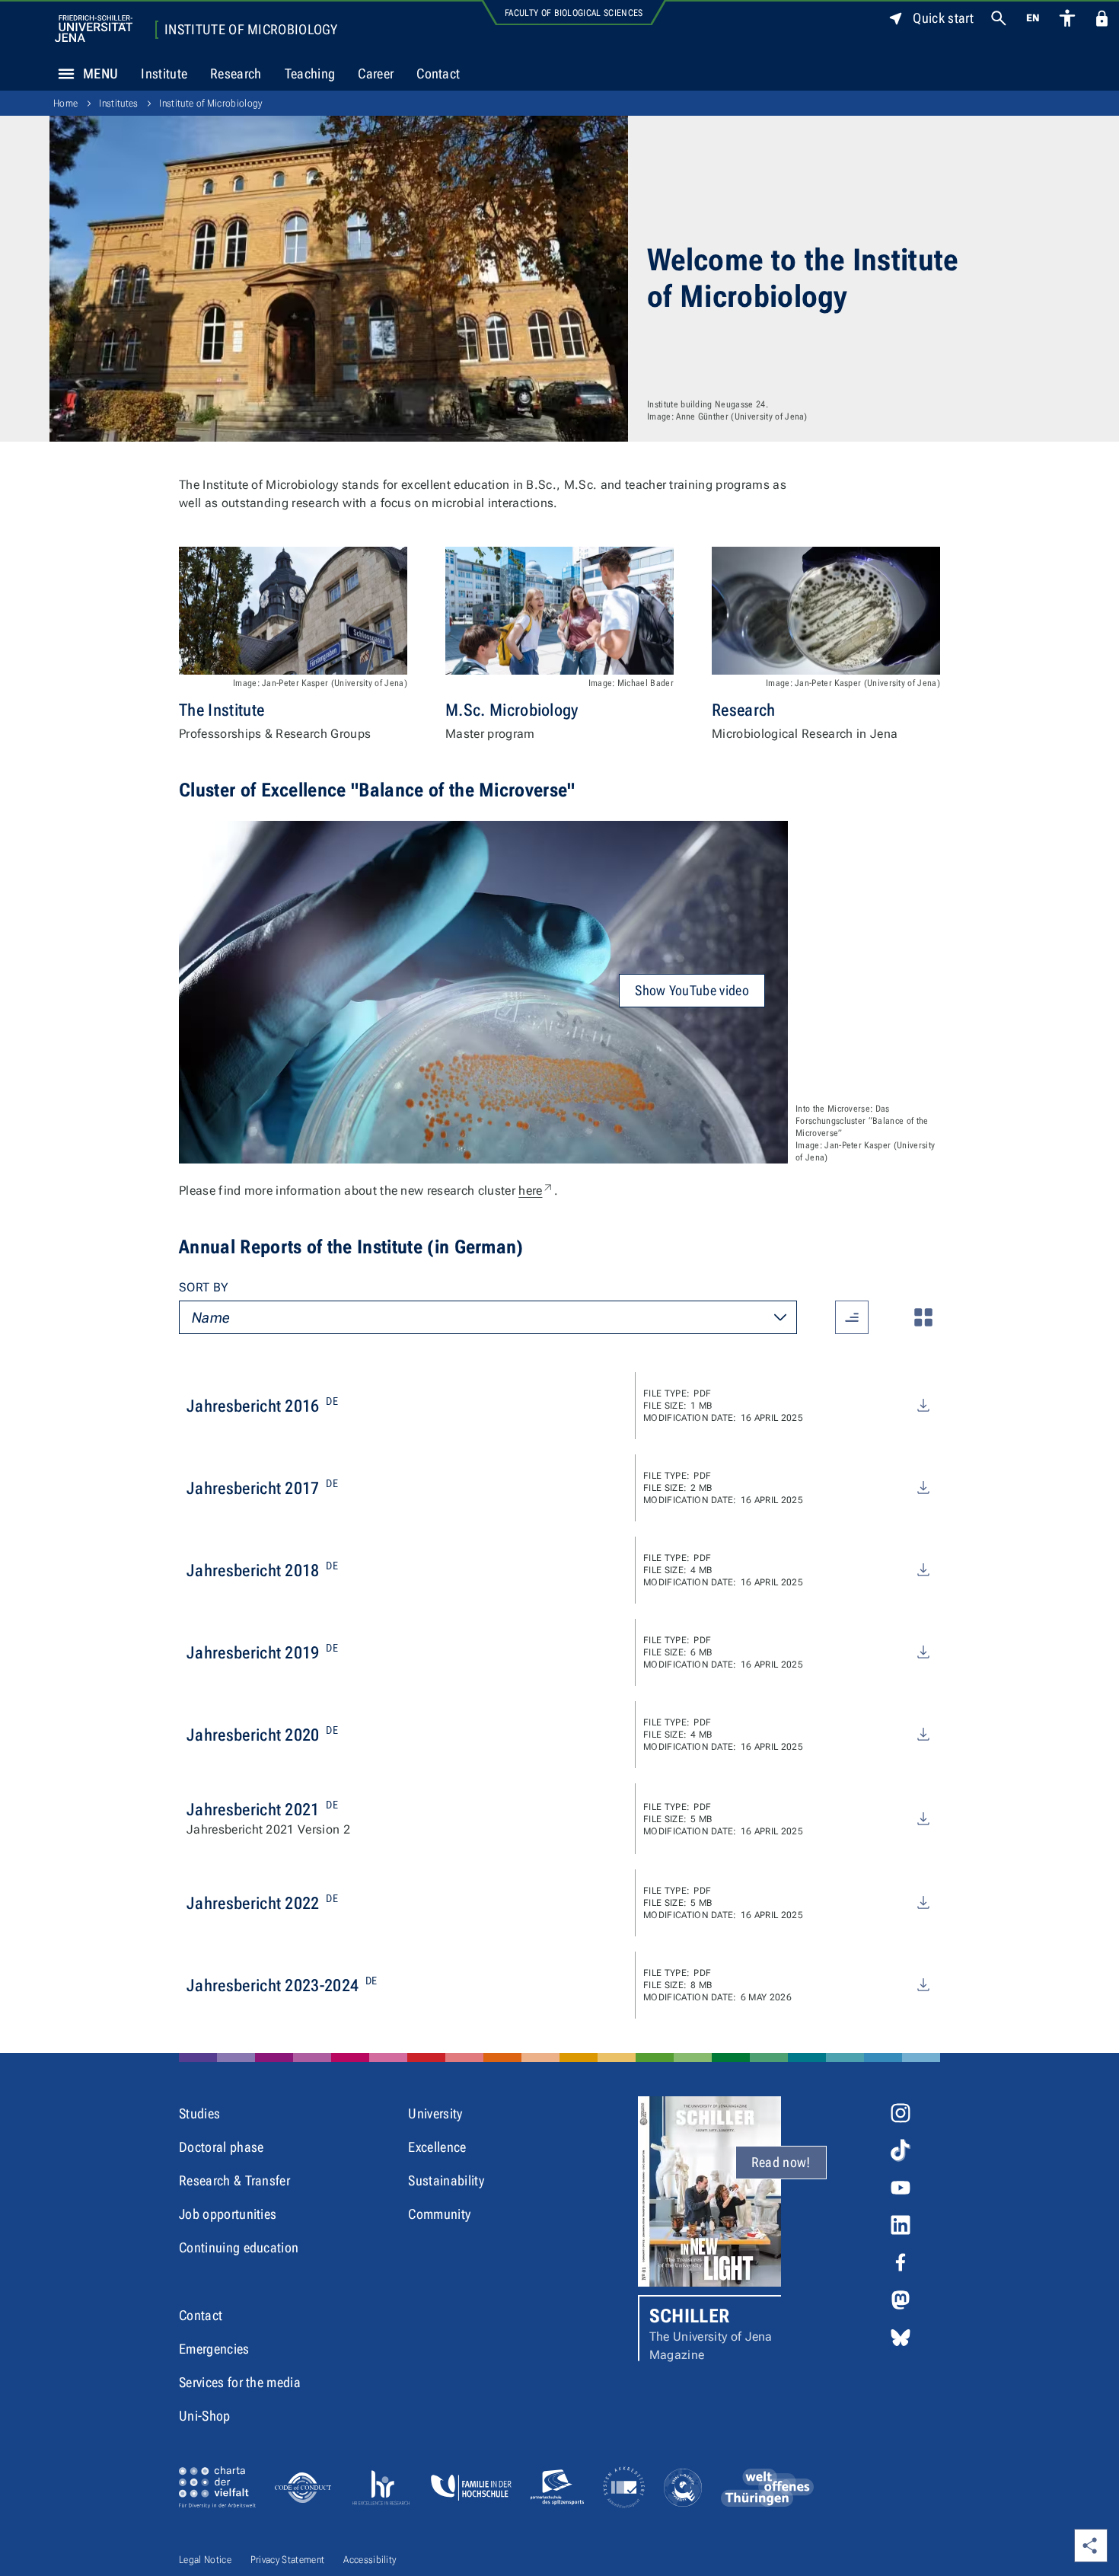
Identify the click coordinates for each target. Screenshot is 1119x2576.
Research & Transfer (234, 2180)
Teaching (310, 73)
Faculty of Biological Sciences (574, 13)
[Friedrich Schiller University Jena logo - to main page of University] (94, 29)
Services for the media (240, 2382)
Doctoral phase (221, 2147)
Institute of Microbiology (251, 30)
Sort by (204, 1287)
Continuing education (239, 2247)
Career (376, 73)
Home (65, 103)
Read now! (781, 2162)
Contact (438, 73)
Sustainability (446, 2180)
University (435, 2113)
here (536, 1191)
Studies (199, 2113)
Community (439, 2214)
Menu (100, 73)
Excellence (437, 2147)
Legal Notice (205, 2560)
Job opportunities (228, 2214)
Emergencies (214, 2349)
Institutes (118, 103)
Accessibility (370, 2560)
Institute (164, 73)
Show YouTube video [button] (692, 990)
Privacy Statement (287, 2560)
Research (236, 73)
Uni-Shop (205, 2416)
